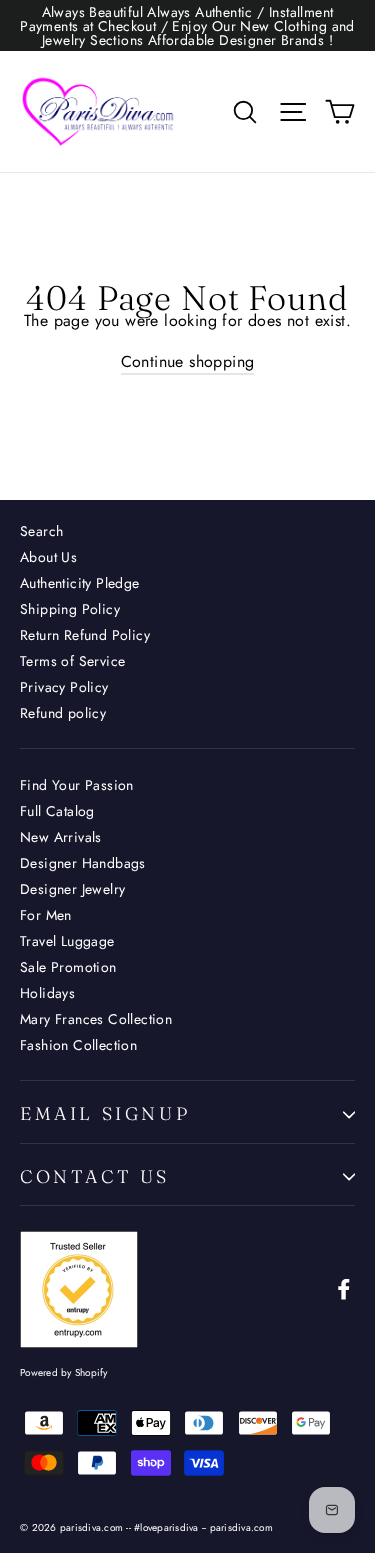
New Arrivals (61, 837)
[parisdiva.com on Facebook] (344, 1289)
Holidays (47, 993)
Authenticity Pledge (80, 583)
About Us (48, 557)
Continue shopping (188, 361)
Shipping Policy (70, 609)
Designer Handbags (83, 863)
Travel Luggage (67, 941)
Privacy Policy (64, 687)
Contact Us (95, 1176)
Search (41, 531)
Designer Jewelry (72, 889)
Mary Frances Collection (96, 1019)
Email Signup (105, 1113)
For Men (46, 915)
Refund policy (63, 713)
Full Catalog (57, 811)
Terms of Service (72, 661)
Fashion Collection (78, 1045)
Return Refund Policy (85, 635)
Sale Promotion (68, 967)
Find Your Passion (77, 785)
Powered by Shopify (64, 1372)
